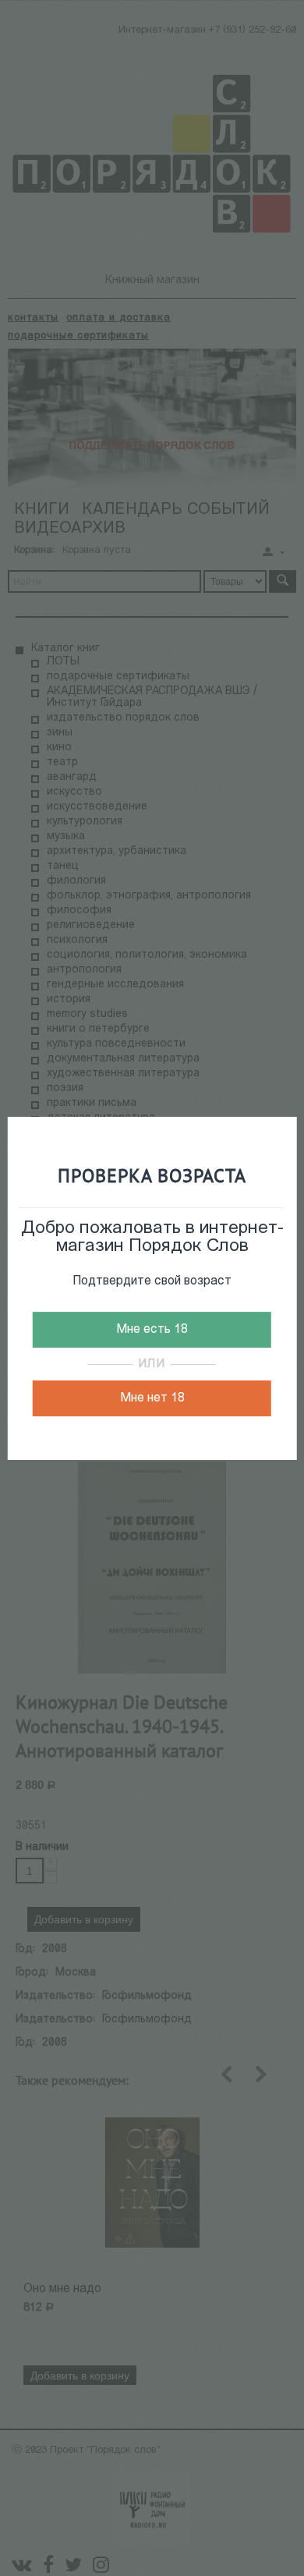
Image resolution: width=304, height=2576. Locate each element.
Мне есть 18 (152, 1330)
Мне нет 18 (152, 1398)
